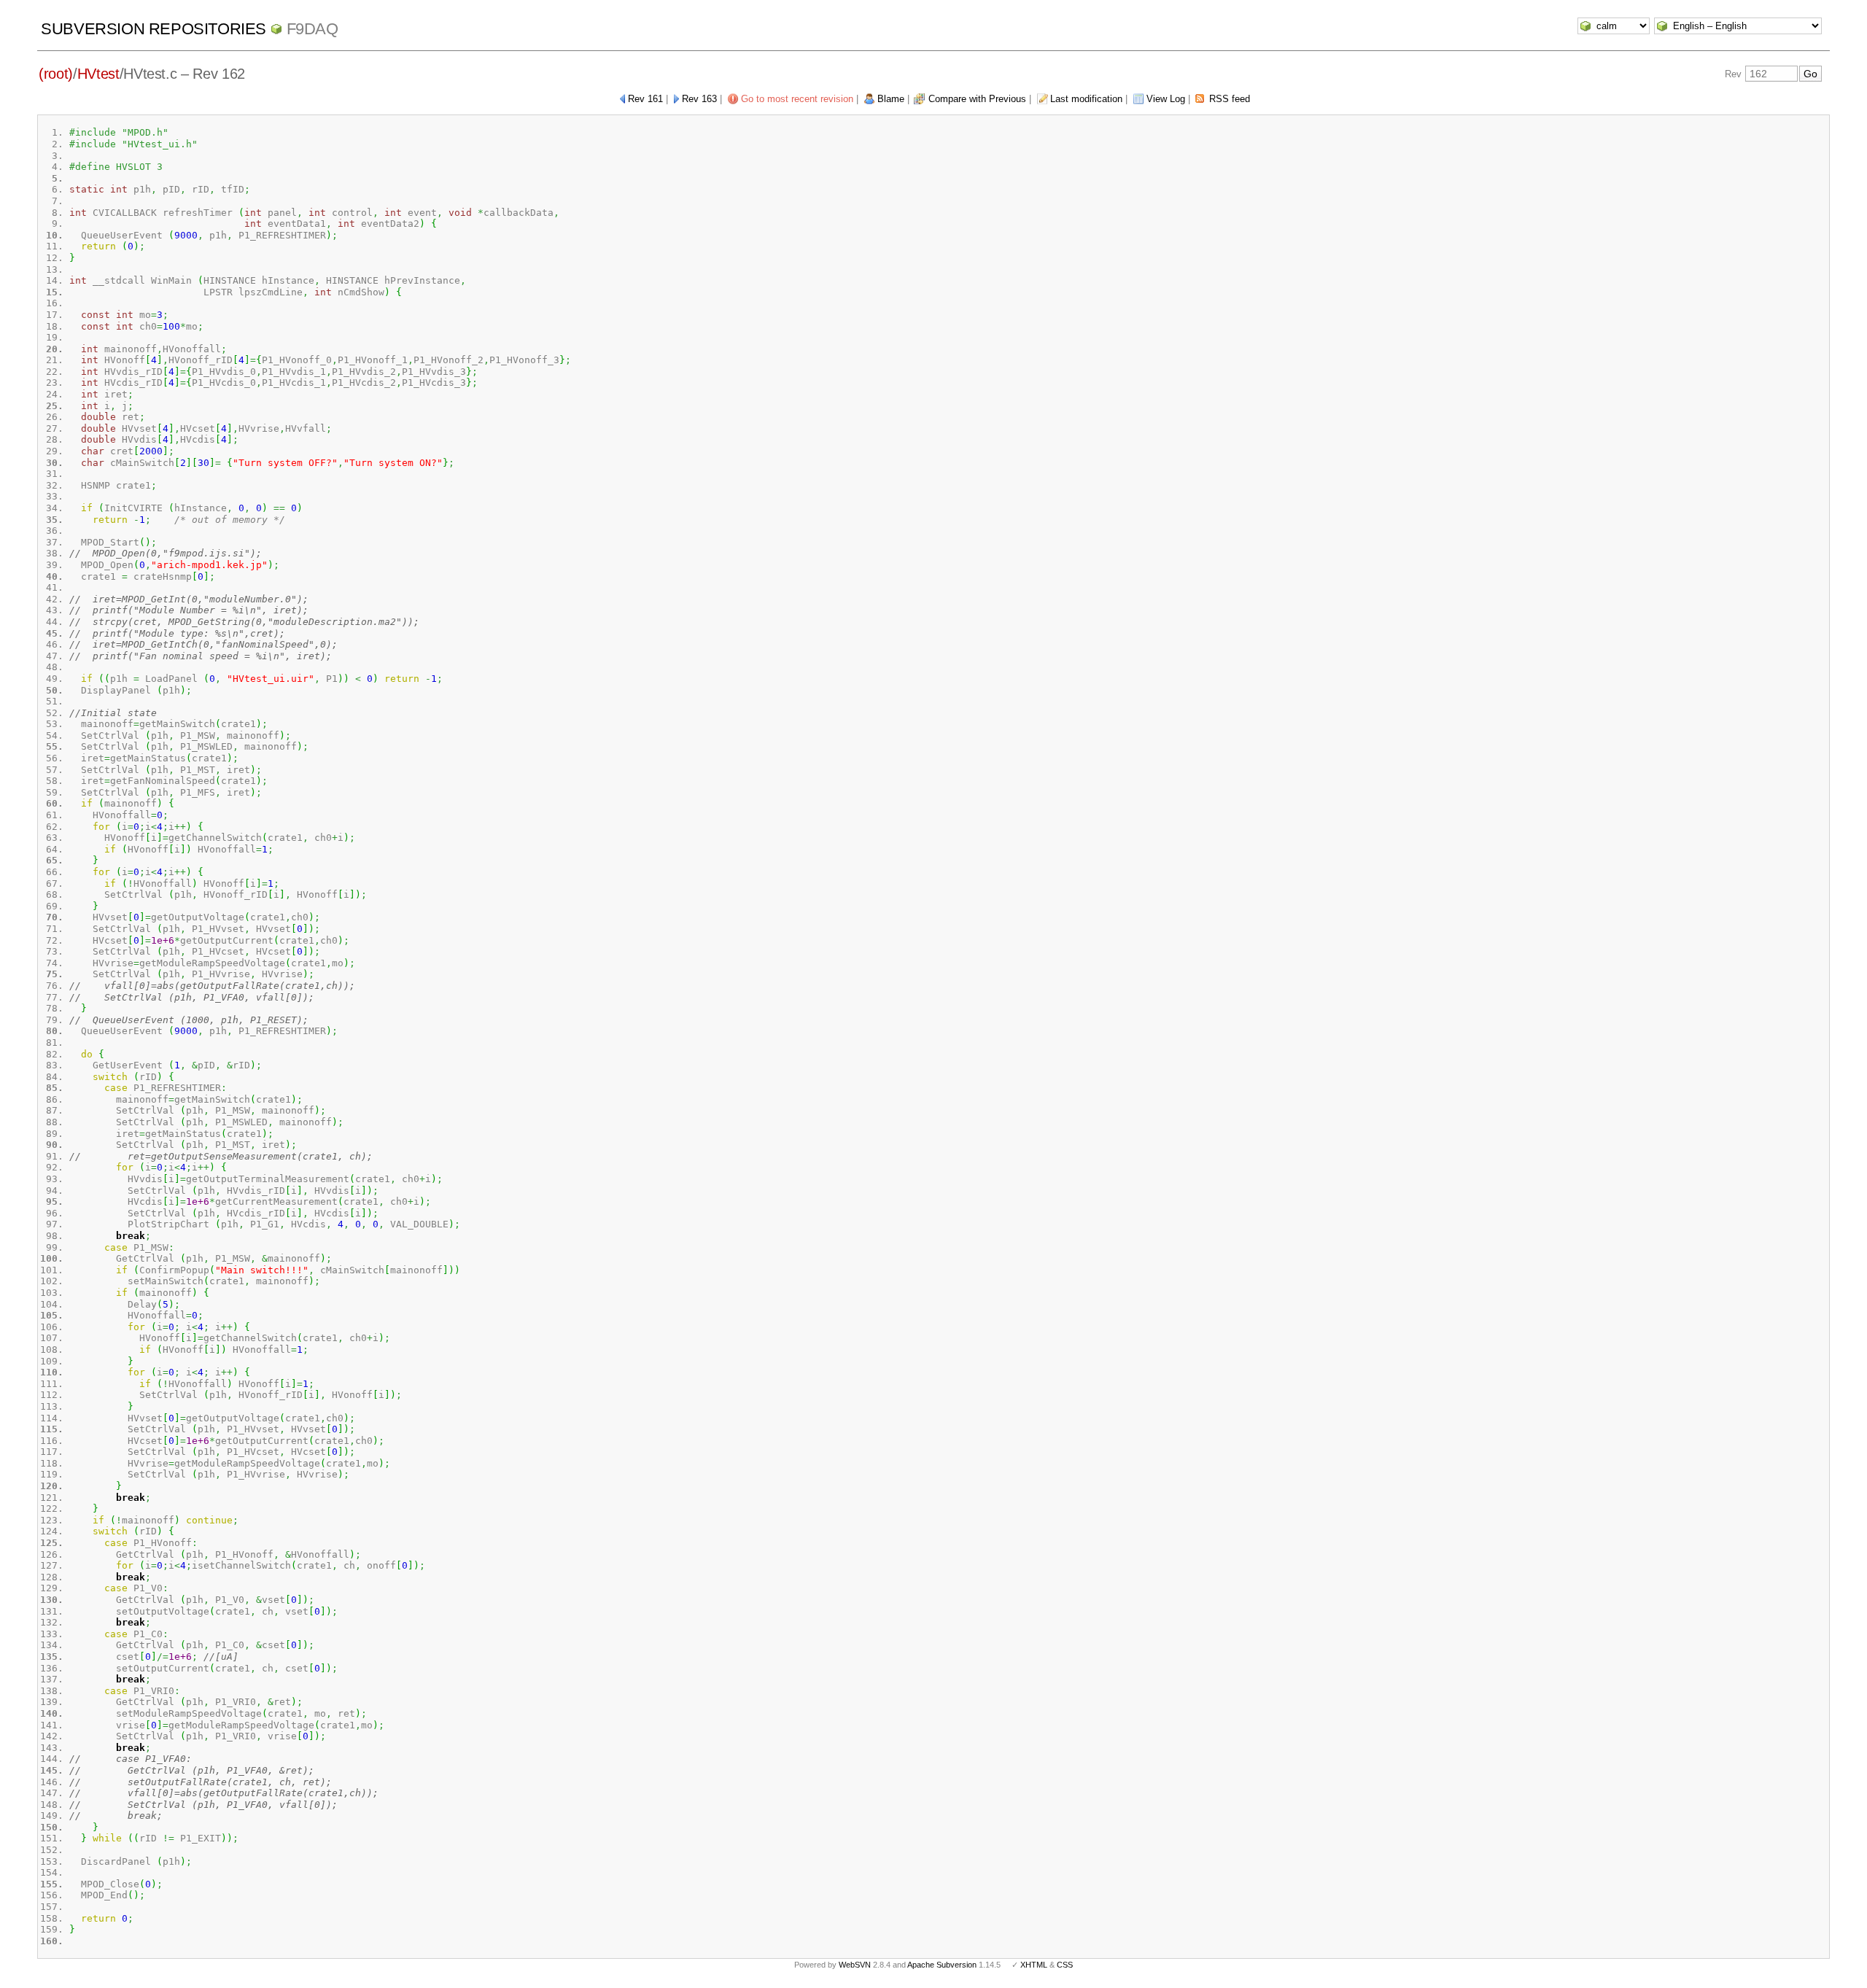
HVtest (98, 74)
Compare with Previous (977, 99)
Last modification (1086, 99)
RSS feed (1230, 99)
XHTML (1034, 1965)
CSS (1065, 1965)
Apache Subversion (942, 1965)
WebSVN (855, 1965)
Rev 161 (645, 99)
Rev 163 (699, 99)
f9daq (313, 29)
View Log (1166, 99)
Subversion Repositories (154, 29)
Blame (891, 99)
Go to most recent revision (797, 99)
